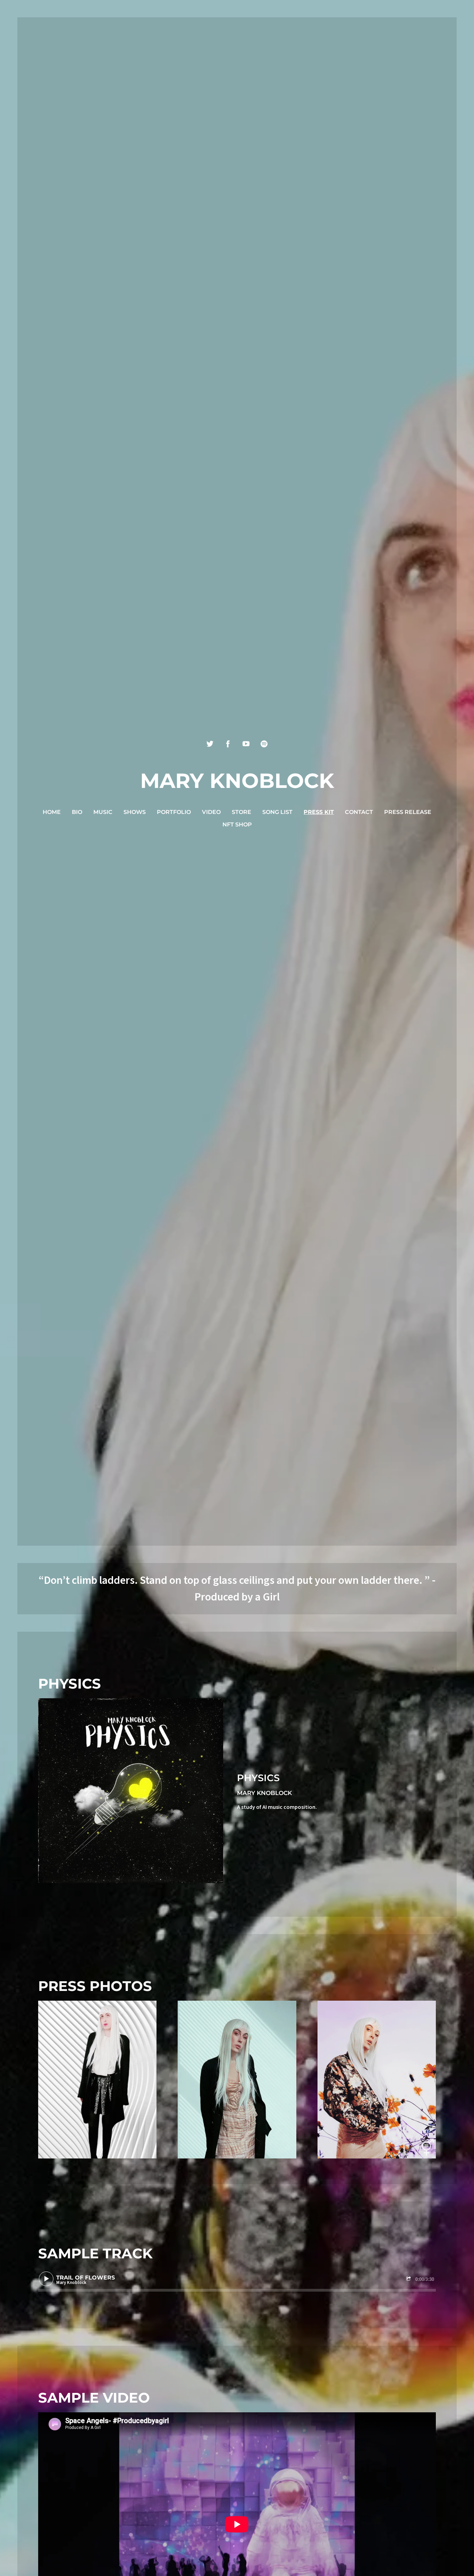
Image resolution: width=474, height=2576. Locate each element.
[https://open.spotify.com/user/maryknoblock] (264, 744)
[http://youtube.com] (246, 744)
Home (52, 812)
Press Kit (319, 812)
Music (103, 812)
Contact (359, 812)
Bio (77, 812)
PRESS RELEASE (408, 812)
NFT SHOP (237, 825)
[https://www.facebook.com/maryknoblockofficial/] (228, 744)
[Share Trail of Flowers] (409, 2279)
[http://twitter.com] (210, 744)
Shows (135, 812)
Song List (277, 812)
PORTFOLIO (174, 812)
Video (211, 812)
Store (242, 812)
